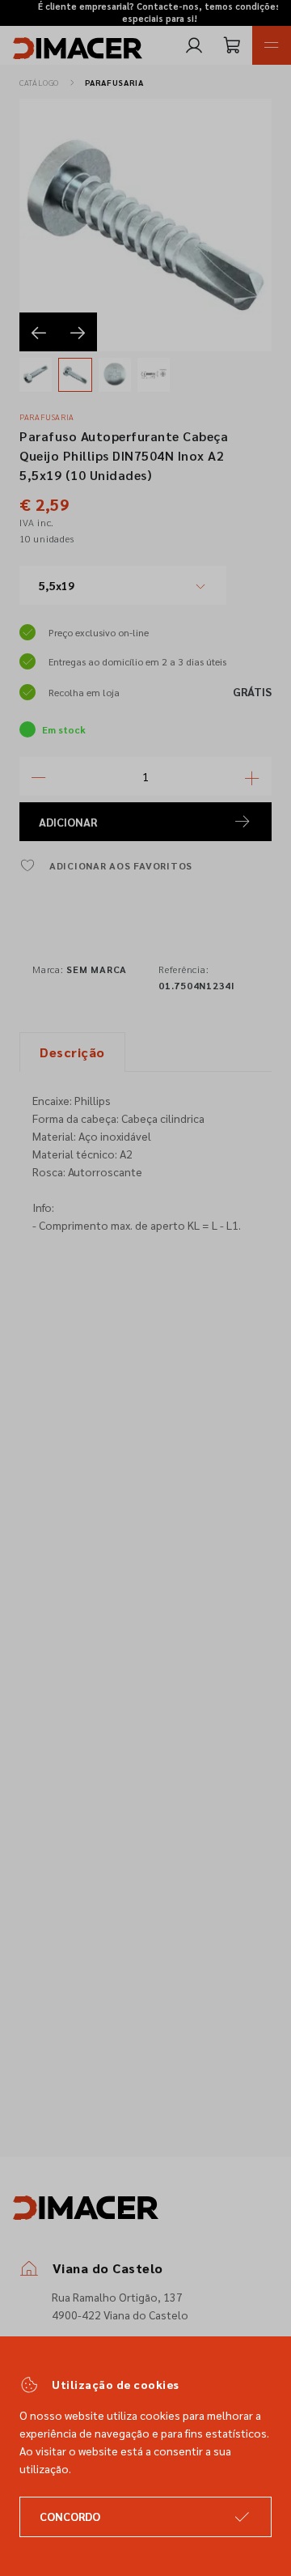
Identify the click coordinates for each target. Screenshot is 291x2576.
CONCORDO (70, 2516)
